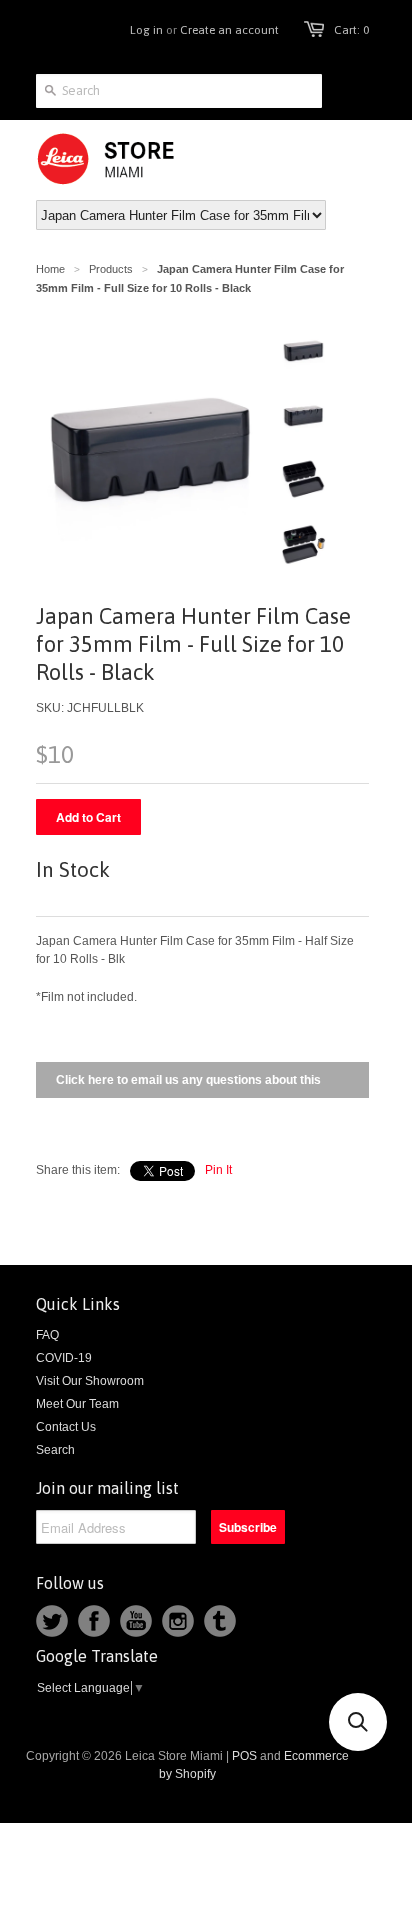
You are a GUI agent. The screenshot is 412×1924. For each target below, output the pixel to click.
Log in (146, 30)
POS (244, 1756)
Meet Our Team (77, 1404)
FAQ (47, 1335)
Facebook (94, 1621)
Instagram (178, 1621)
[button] (358, 1722)
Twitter (52, 1621)
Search (55, 1450)
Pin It (218, 1170)
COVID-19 (64, 1358)
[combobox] (179, 91)
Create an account (229, 30)
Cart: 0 (351, 30)
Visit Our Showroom (90, 1381)
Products (111, 269)
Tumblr (220, 1621)
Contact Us (66, 1427)
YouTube (136, 1621)
